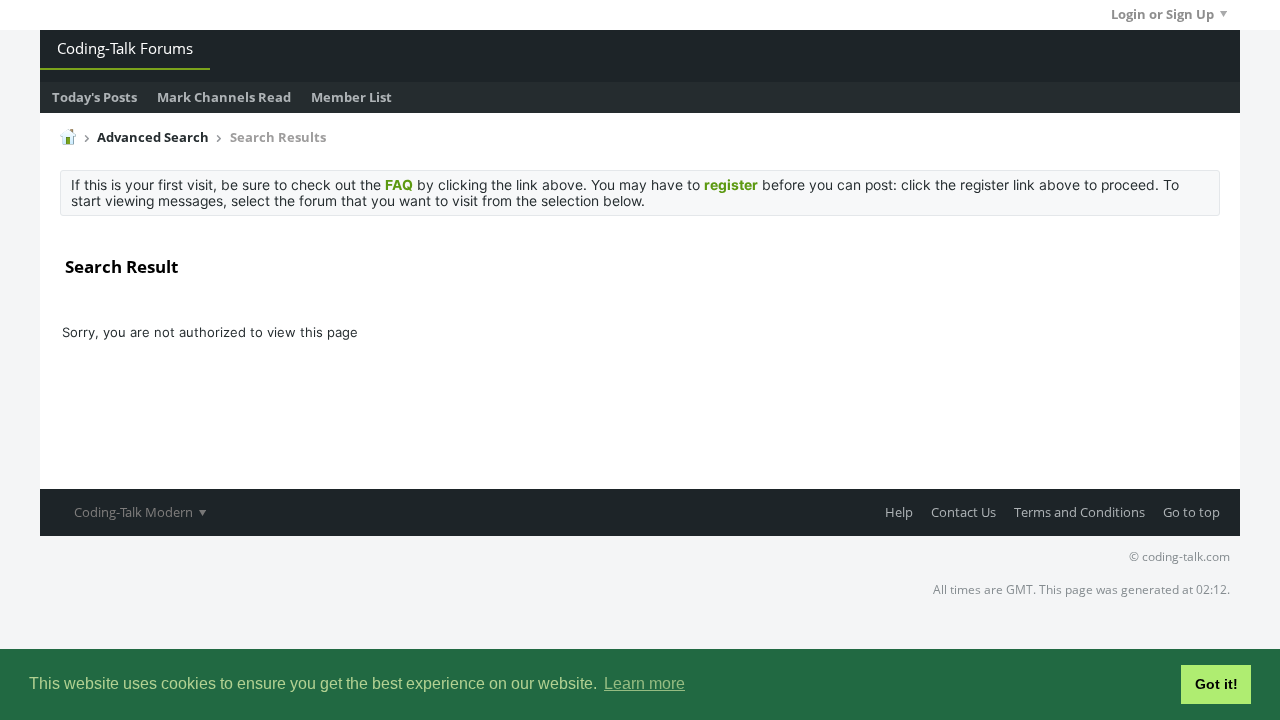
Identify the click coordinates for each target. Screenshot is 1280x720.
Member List (351, 97)
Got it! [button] (1216, 684)
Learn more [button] (644, 683)
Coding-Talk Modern (135, 512)
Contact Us (963, 512)
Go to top (1191, 512)
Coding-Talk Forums (125, 48)
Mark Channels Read (224, 97)
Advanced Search (153, 137)
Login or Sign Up (1162, 14)
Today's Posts (94, 97)
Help (899, 512)
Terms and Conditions (1079, 512)
